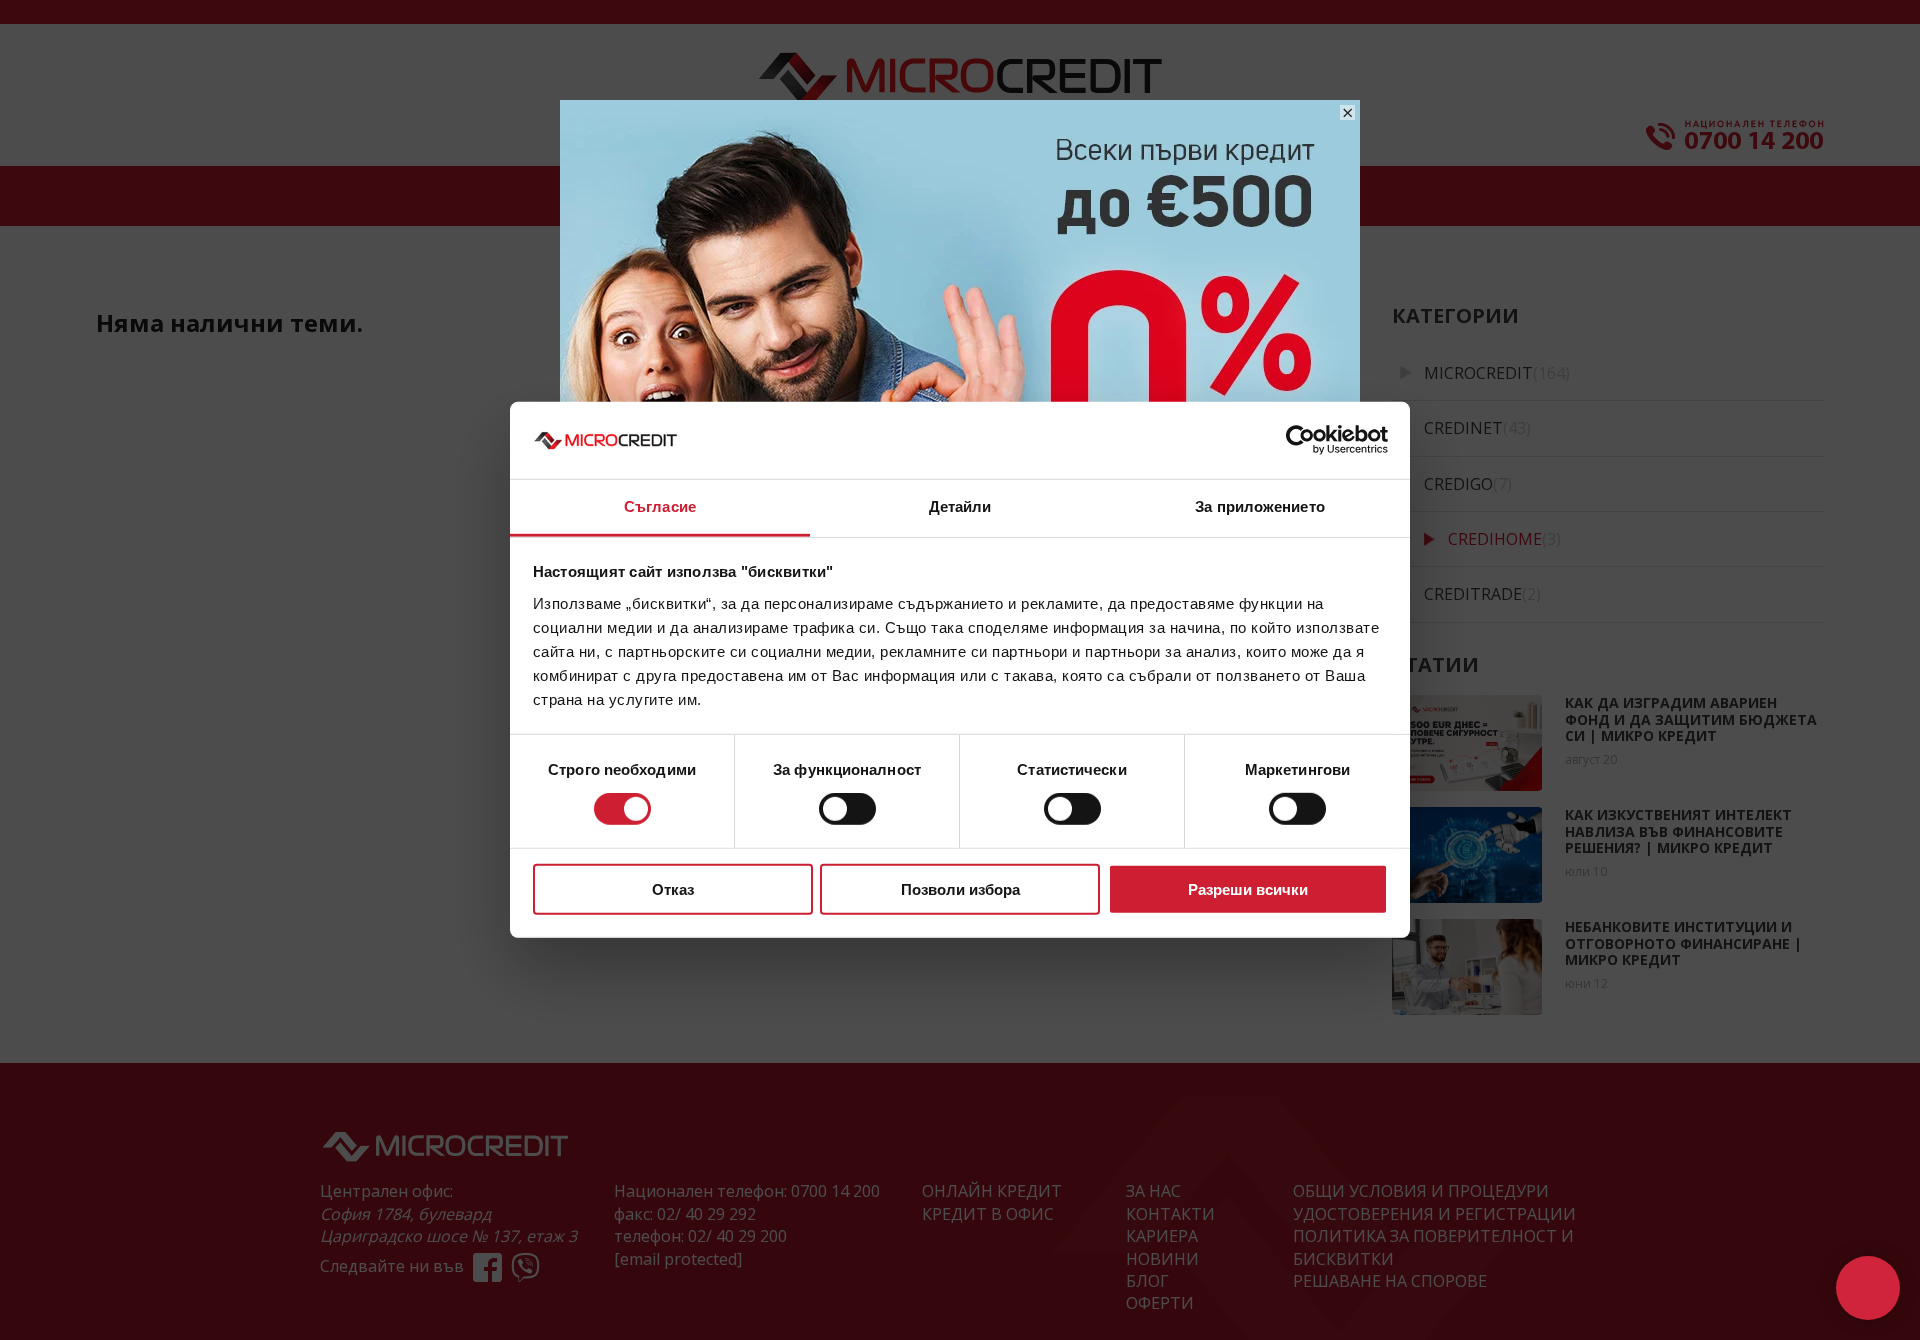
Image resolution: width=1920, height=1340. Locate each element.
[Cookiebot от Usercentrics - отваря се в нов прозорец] (1300, 440)
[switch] (847, 809)
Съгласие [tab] (660, 506)
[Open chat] (1868, 1288)
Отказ (673, 888)
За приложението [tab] (1260, 506)
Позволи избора (960, 888)
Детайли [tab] (960, 506)
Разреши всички (1248, 888)
